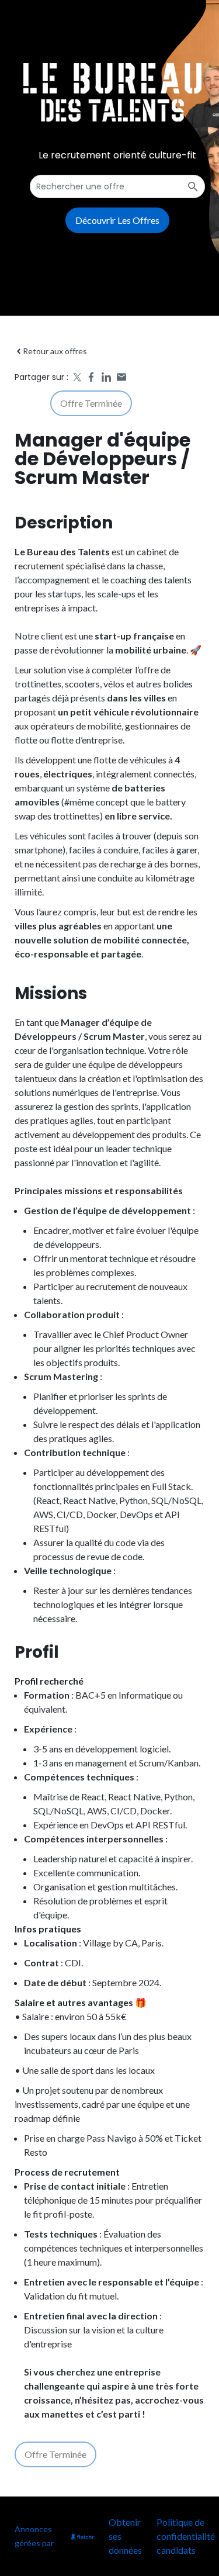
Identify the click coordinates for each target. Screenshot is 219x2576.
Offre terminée (91, 403)
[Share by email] (121, 377)
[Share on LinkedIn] (106, 377)
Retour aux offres (55, 351)
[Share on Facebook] (91, 377)
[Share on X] (76, 377)
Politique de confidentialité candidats (186, 2536)
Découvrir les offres (117, 220)
